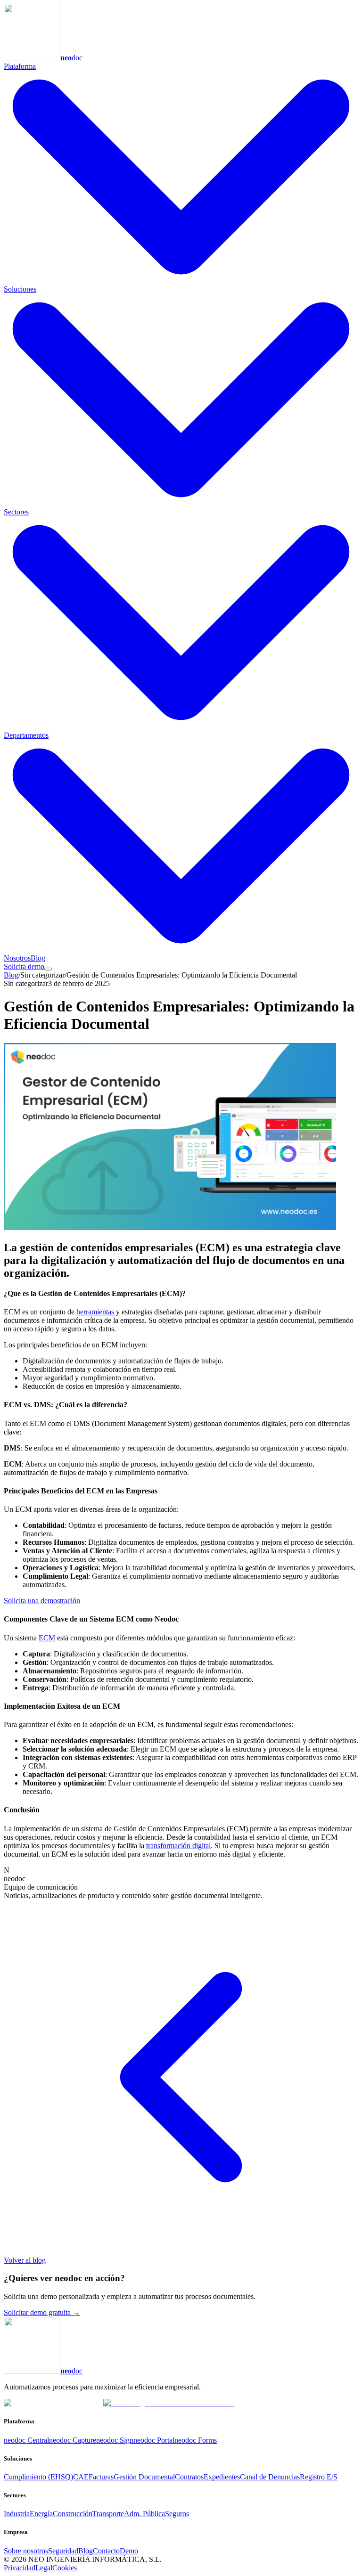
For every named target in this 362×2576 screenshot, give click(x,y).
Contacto (106, 2551)
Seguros (177, 2514)
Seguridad (63, 2551)
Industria (17, 2514)
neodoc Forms (196, 2440)
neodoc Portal (154, 2440)
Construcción (73, 2514)
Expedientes (222, 2477)
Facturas (101, 2477)
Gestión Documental (144, 2477)
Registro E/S (319, 2477)
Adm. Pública (144, 2514)
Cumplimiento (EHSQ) (38, 2477)
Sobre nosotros (26, 2551)
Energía (41, 2514)
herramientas (95, 1312)
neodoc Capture (73, 2440)
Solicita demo (24, 966)
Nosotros (17, 958)
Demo (129, 2551)
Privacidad (20, 2568)
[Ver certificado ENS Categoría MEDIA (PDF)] (169, 2403)
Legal (44, 2568)
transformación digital (178, 1846)
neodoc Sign (115, 2440)
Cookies (65, 2568)
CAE (81, 2477)
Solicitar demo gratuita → (42, 2312)
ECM (47, 1638)
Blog (38, 958)
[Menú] (48, 969)
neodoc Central (26, 2440)
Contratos (189, 2477)
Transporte (108, 2514)
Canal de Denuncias (270, 2477)
